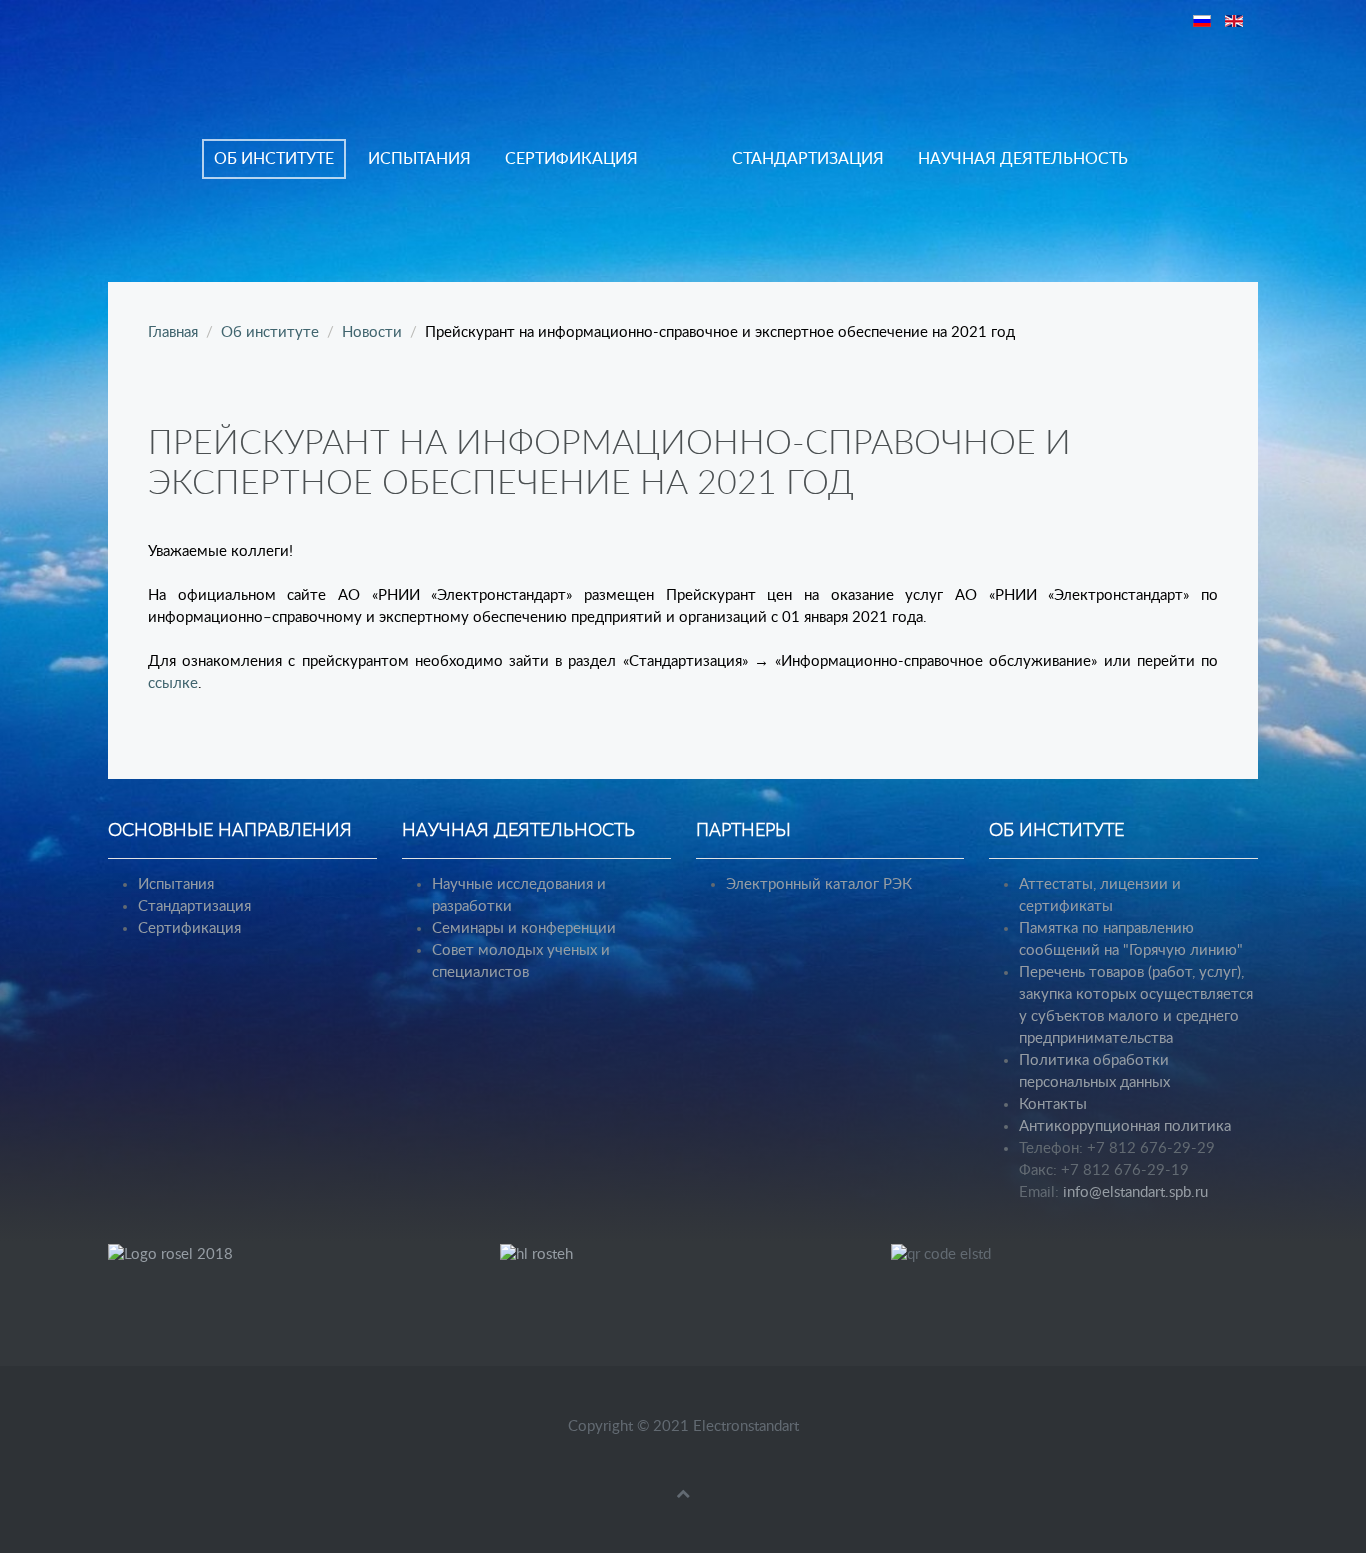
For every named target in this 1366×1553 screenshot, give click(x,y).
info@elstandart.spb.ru (1135, 1192)
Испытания (419, 159)
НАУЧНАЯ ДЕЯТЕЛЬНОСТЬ (1023, 159)
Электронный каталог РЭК (819, 884)
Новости (372, 332)
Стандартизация (808, 159)
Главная (173, 332)
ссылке (173, 683)
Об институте (274, 159)
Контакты (1053, 1104)
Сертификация (571, 159)
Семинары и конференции (524, 928)
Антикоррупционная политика (1125, 1126)
